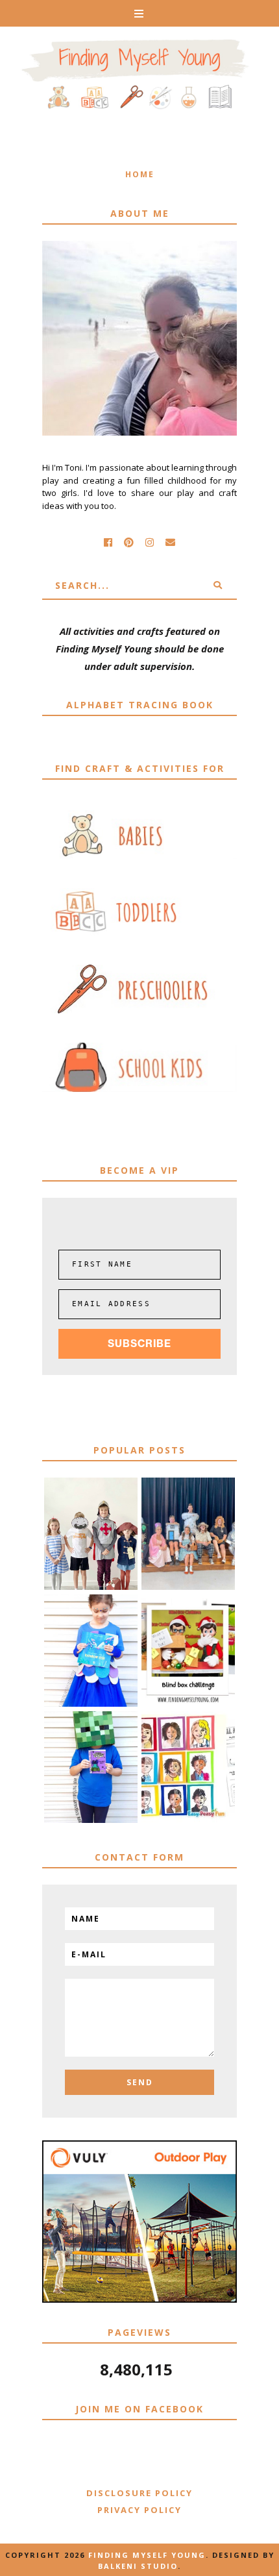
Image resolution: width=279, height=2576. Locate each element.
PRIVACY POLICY (139, 2510)
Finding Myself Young (147, 2555)
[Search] (217, 586)
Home (140, 174)
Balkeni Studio (138, 2566)
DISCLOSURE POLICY (139, 2493)
